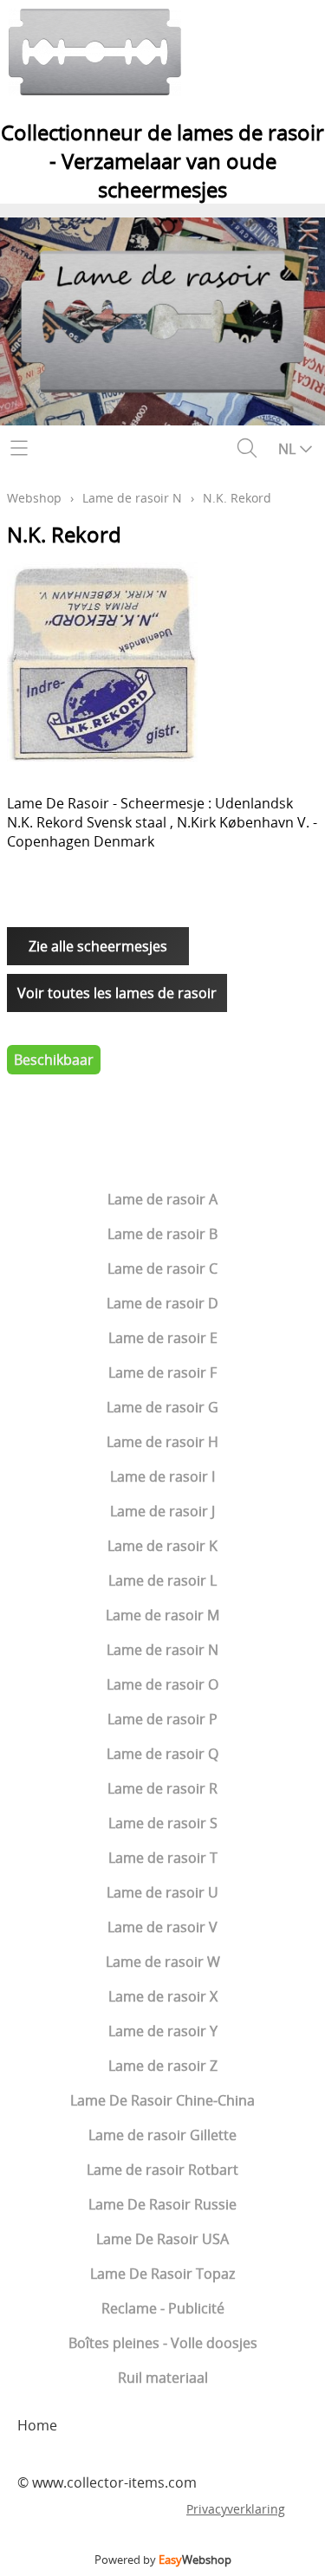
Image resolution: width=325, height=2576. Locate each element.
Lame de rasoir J (162, 1511)
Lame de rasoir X (163, 1996)
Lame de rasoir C (162, 1269)
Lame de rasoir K (162, 1546)
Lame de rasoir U (162, 1892)
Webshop (34, 498)
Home (37, 2425)
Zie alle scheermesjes (98, 946)
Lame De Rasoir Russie (162, 2204)
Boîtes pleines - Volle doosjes (163, 2343)
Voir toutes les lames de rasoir (117, 993)
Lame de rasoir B (162, 1234)
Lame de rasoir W (163, 1962)
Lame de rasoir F (162, 1372)
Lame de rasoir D (162, 1303)
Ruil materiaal (163, 2378)
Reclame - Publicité (163, 2308)
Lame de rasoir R (162, 1788)
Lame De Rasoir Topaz (162, 2274)
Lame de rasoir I (162, 1476)
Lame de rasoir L (162, 1580)
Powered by (163, 2560)
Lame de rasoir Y (163, 2031)
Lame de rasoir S (163, 1823)
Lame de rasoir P (162, 1719)
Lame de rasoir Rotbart (162, 2170)
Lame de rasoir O (162, 1684)
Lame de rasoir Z (163, 2066)
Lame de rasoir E (163, 1338)
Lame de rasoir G (162, 1407)
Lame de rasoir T (163, 1858)
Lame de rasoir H (162, 1442)
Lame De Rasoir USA (162, 2239)
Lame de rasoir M (162, 1615)
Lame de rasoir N (162, 1650)
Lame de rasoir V (162, 1927)
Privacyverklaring (236, 2509)
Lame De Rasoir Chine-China (162, 2100)
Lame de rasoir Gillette (162, 2135)
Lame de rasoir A (162, 1199)
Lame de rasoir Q (162, 1754)
